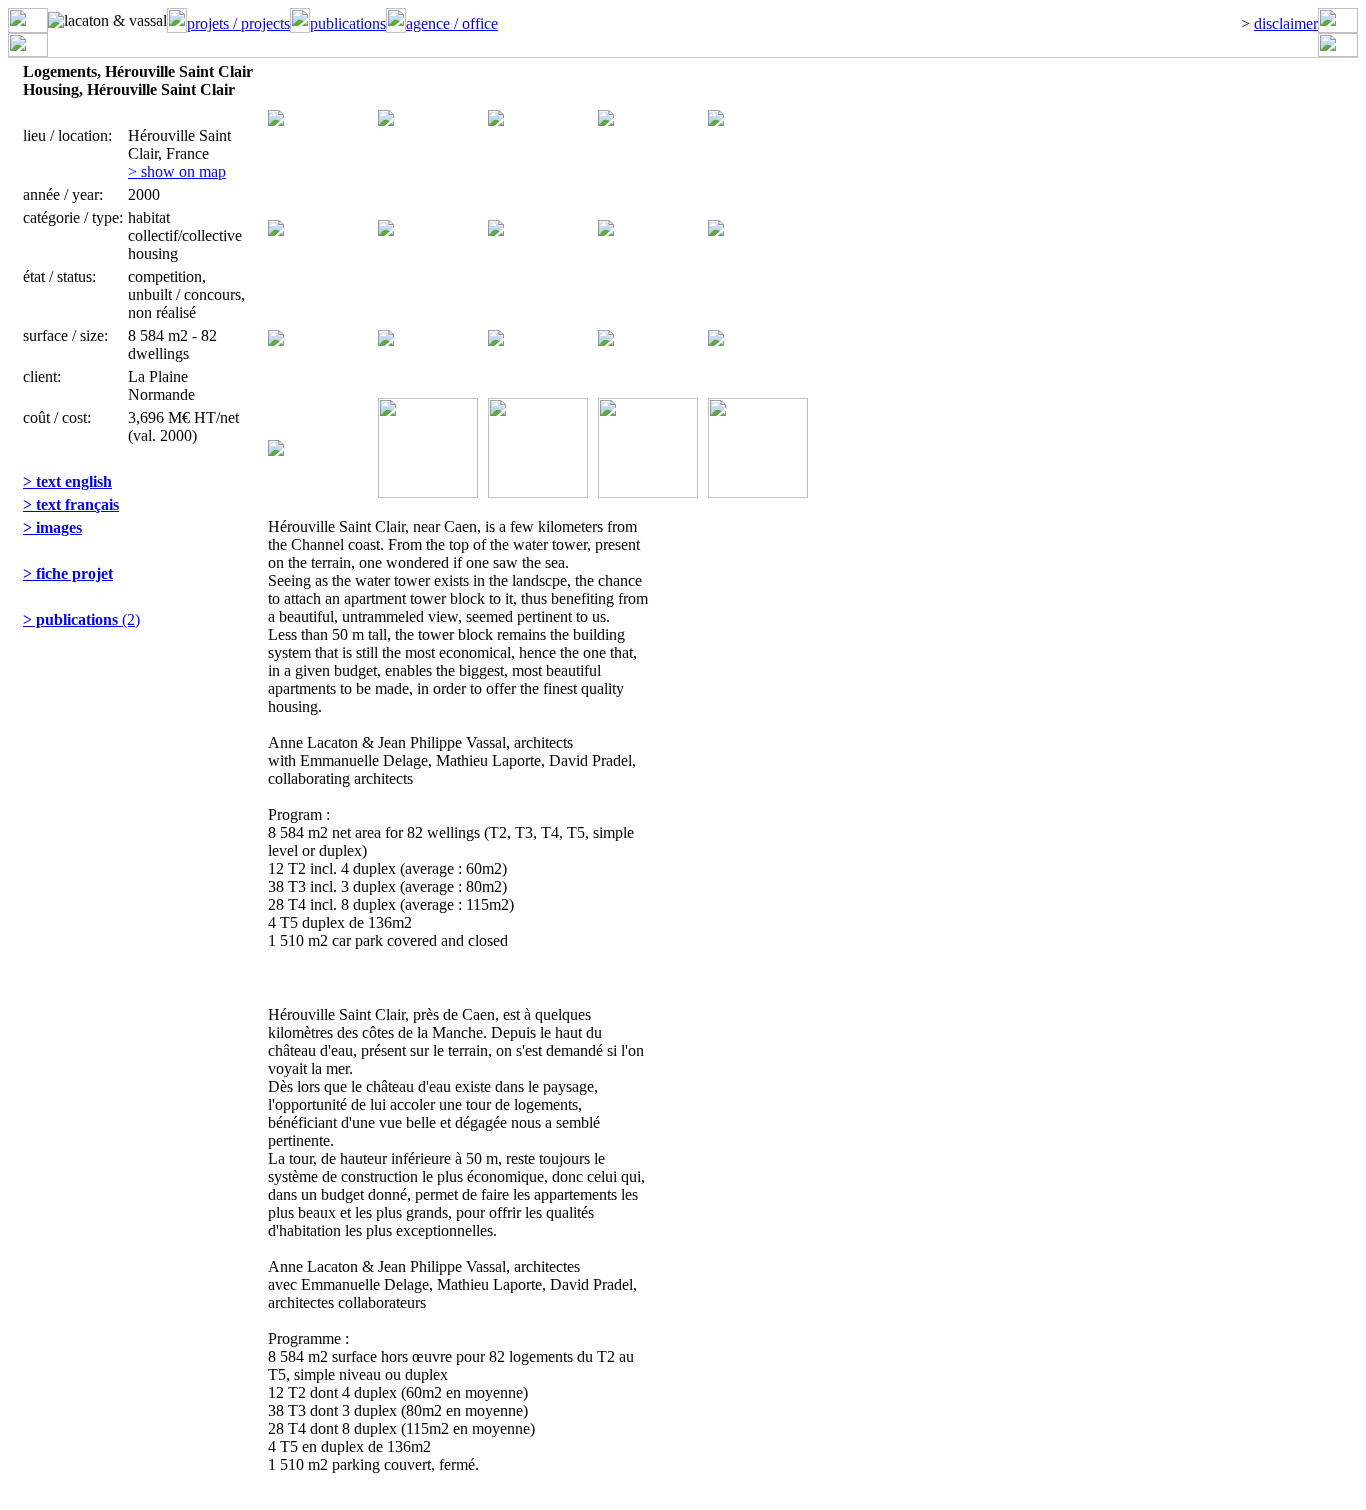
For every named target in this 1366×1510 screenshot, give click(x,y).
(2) (81, 619)
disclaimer (1286, 23)
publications (348, 23)
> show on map (177, 171)
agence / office (452, 23)
